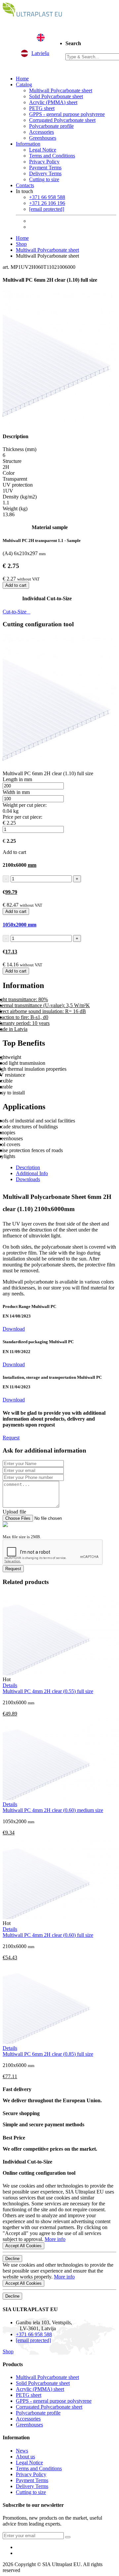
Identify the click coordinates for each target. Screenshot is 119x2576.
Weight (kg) (15, 509)
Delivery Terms (45, 173)
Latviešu (40, 53)
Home (22, 79)
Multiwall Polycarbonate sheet (61, 90)
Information (28, 144)
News (22, 2451)
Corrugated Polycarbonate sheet (62, 120)
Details (10, 1685)
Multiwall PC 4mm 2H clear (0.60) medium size (53, 1810)
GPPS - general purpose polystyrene (67, 114)
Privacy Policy (44, 162)
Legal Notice (43, 150)
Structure (12, 461)
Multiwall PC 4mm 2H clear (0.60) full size (48, 1935)
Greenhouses (43, 138)
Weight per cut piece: (25, 805)
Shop (21, 244)
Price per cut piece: (22, 817)
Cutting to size (44, 179)
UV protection (18, 485)
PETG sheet (42, 108)
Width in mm (16, 792)
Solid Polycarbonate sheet (56, 96)
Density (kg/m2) (20, 497)
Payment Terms (45, 168)
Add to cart (16, 585)
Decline (12, 2259)
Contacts (25, 185)
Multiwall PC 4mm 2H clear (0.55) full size (48, 1691)
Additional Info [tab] (32, 1173)
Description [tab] (28, 1167)
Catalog (24, 85)
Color (9, 473)
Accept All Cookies (23, 2246)
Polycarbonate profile (51, 126)
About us (25, 2457)
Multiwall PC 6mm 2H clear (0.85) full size (48, 2054)
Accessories (41, 132)
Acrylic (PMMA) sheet (53, 102)
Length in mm (17, 779)
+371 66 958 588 (47, 197)
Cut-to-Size (17, 612)
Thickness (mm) (20, 449)
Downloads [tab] (28, 1179)
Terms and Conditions (52, 156)
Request (11, 1438)
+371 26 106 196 (47, 203)
